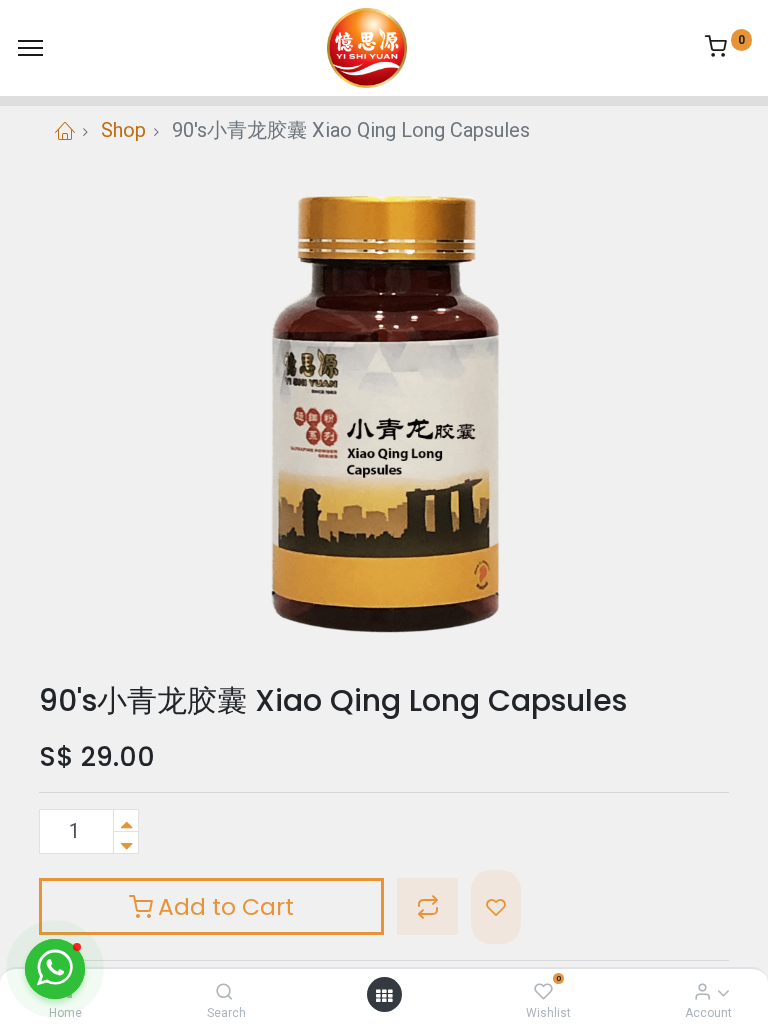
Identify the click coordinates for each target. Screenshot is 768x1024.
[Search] (224, 991)
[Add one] (126, 820)
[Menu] (30, 48)
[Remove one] (126, 842)
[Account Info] (702, 991)
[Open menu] (384, 995)
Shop (123, 130)
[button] (427, 906)
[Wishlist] (543, 991)
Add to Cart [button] (223, 906)
